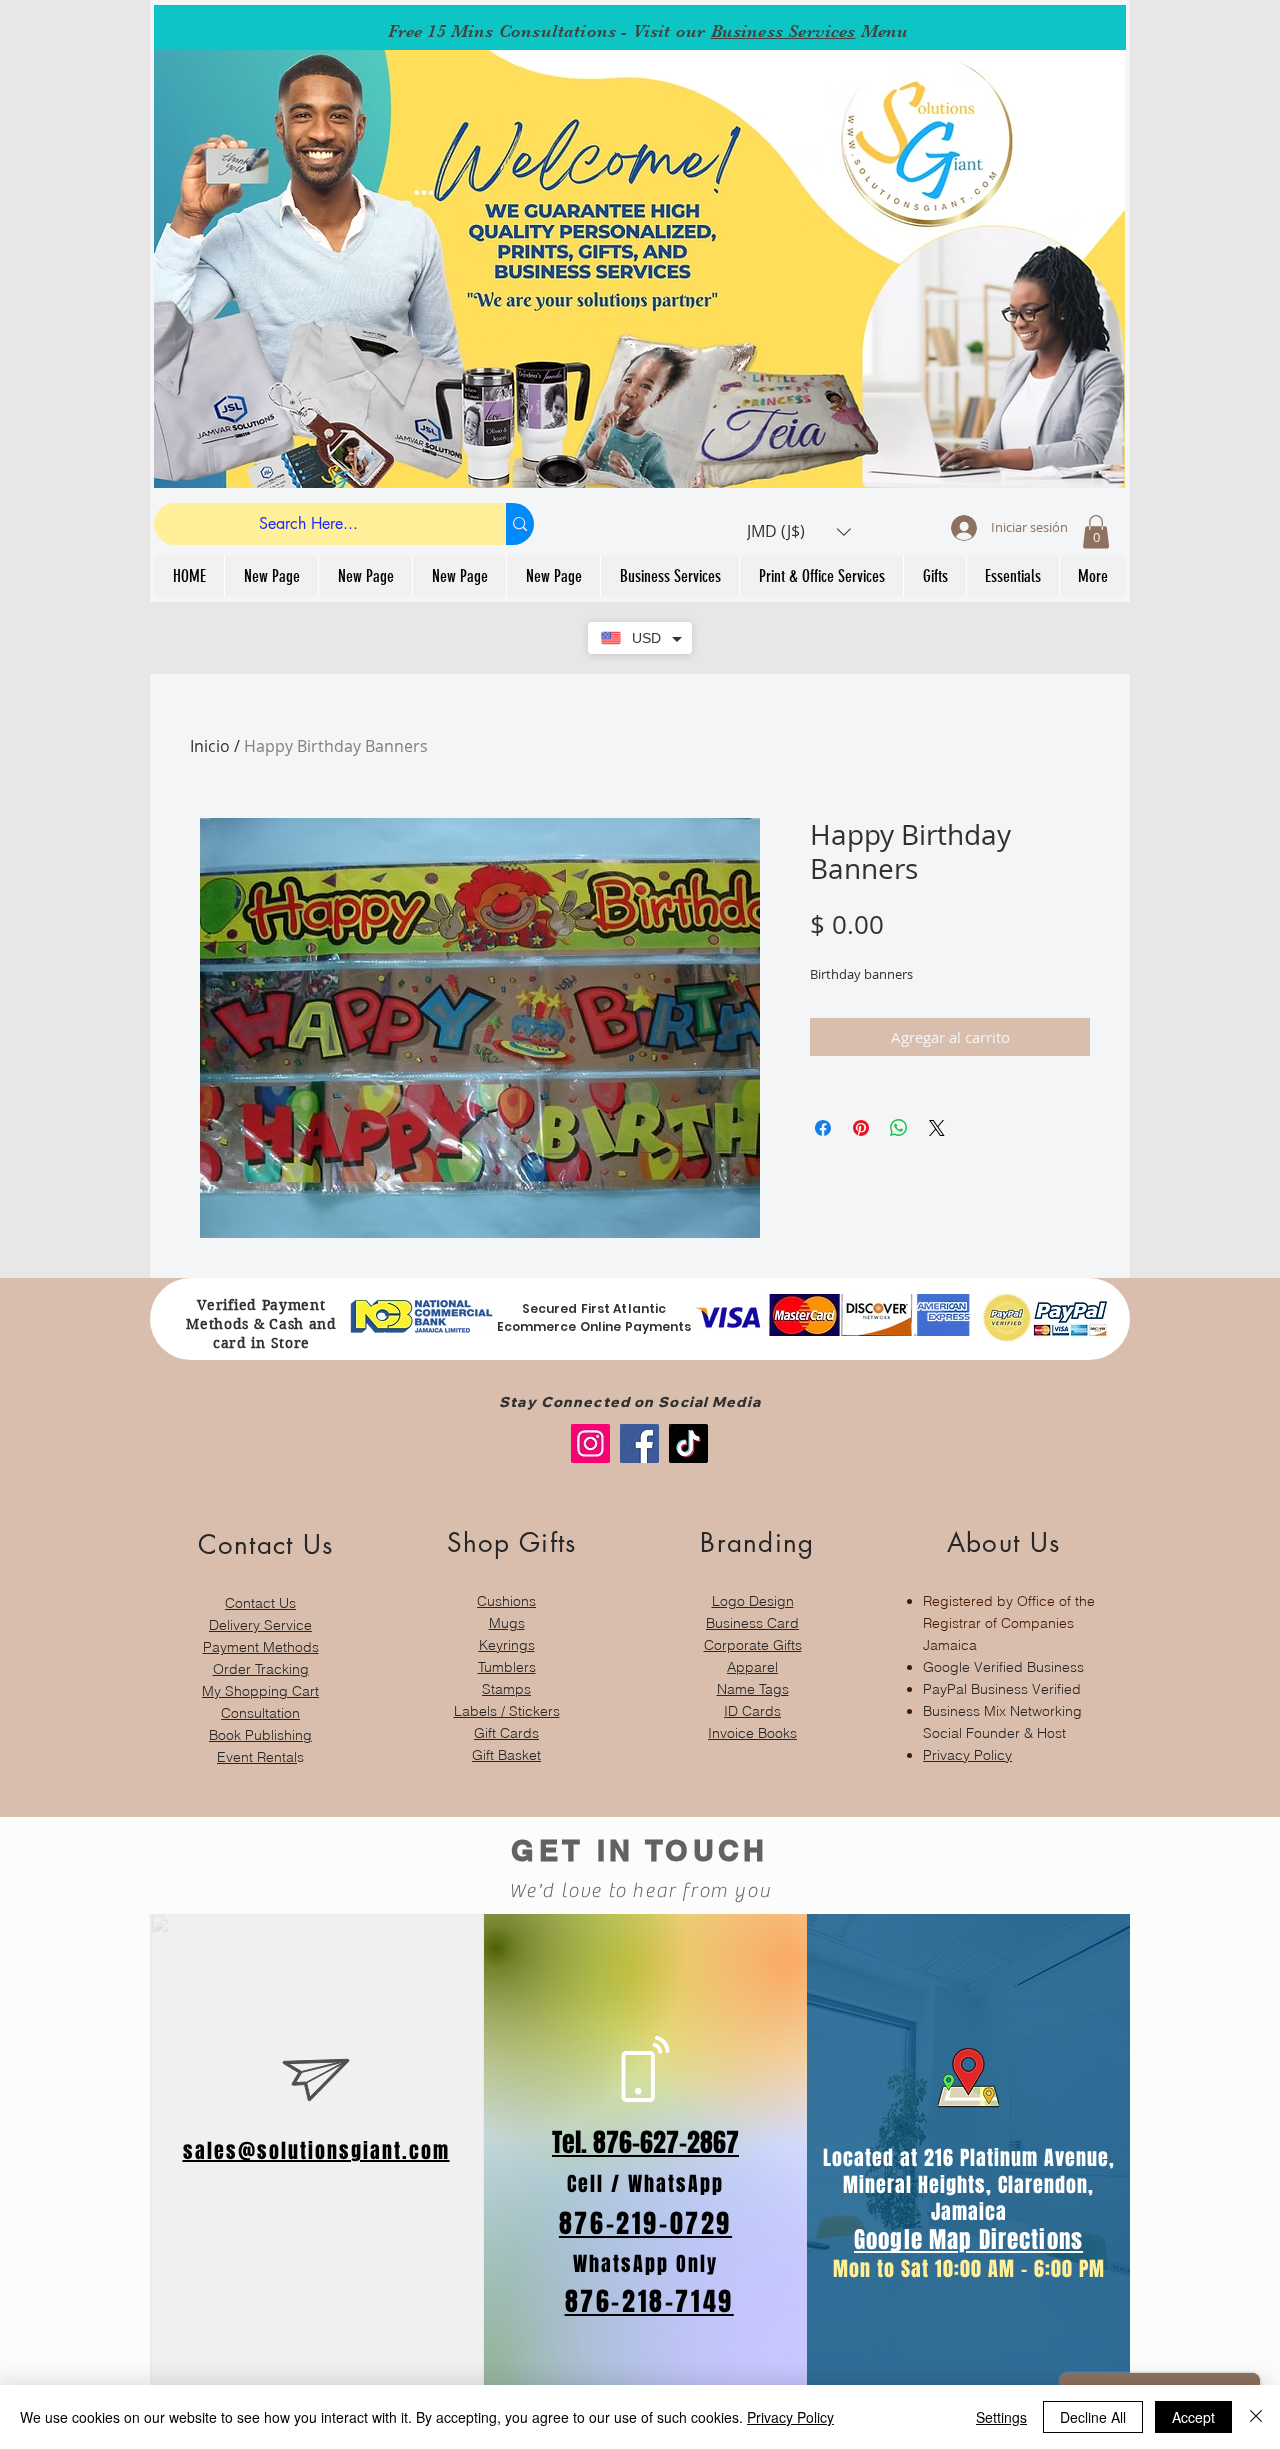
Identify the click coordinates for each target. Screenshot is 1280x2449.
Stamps (506, 1689)
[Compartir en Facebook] (823, 1128)
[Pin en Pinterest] (861, 1128)
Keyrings (507, 1645)
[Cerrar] (1256, 2417)
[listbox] (799, 531)
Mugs (507, 1623)
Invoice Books (752, 1733)
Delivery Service (260, 1625)
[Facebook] (639, 1443)
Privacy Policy (967, 1755)
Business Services (783, 31)
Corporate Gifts (753, 1645)
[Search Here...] (520, 524)
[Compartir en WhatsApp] (899, 1128)
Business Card (752, 1623)
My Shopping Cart (260, 1691)
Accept (1193, 2417)
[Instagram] (590, 1443)
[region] (260, 1637)
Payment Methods (261, 1647)
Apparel (752, 1667)
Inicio (210, 746)
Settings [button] (1001, 2417)
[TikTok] (688, 1443)
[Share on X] (937, 1128)
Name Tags (753, 1689)
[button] (799, 531)
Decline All (1093, 2417)
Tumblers (507, 1667)
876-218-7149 (649, 2301)
